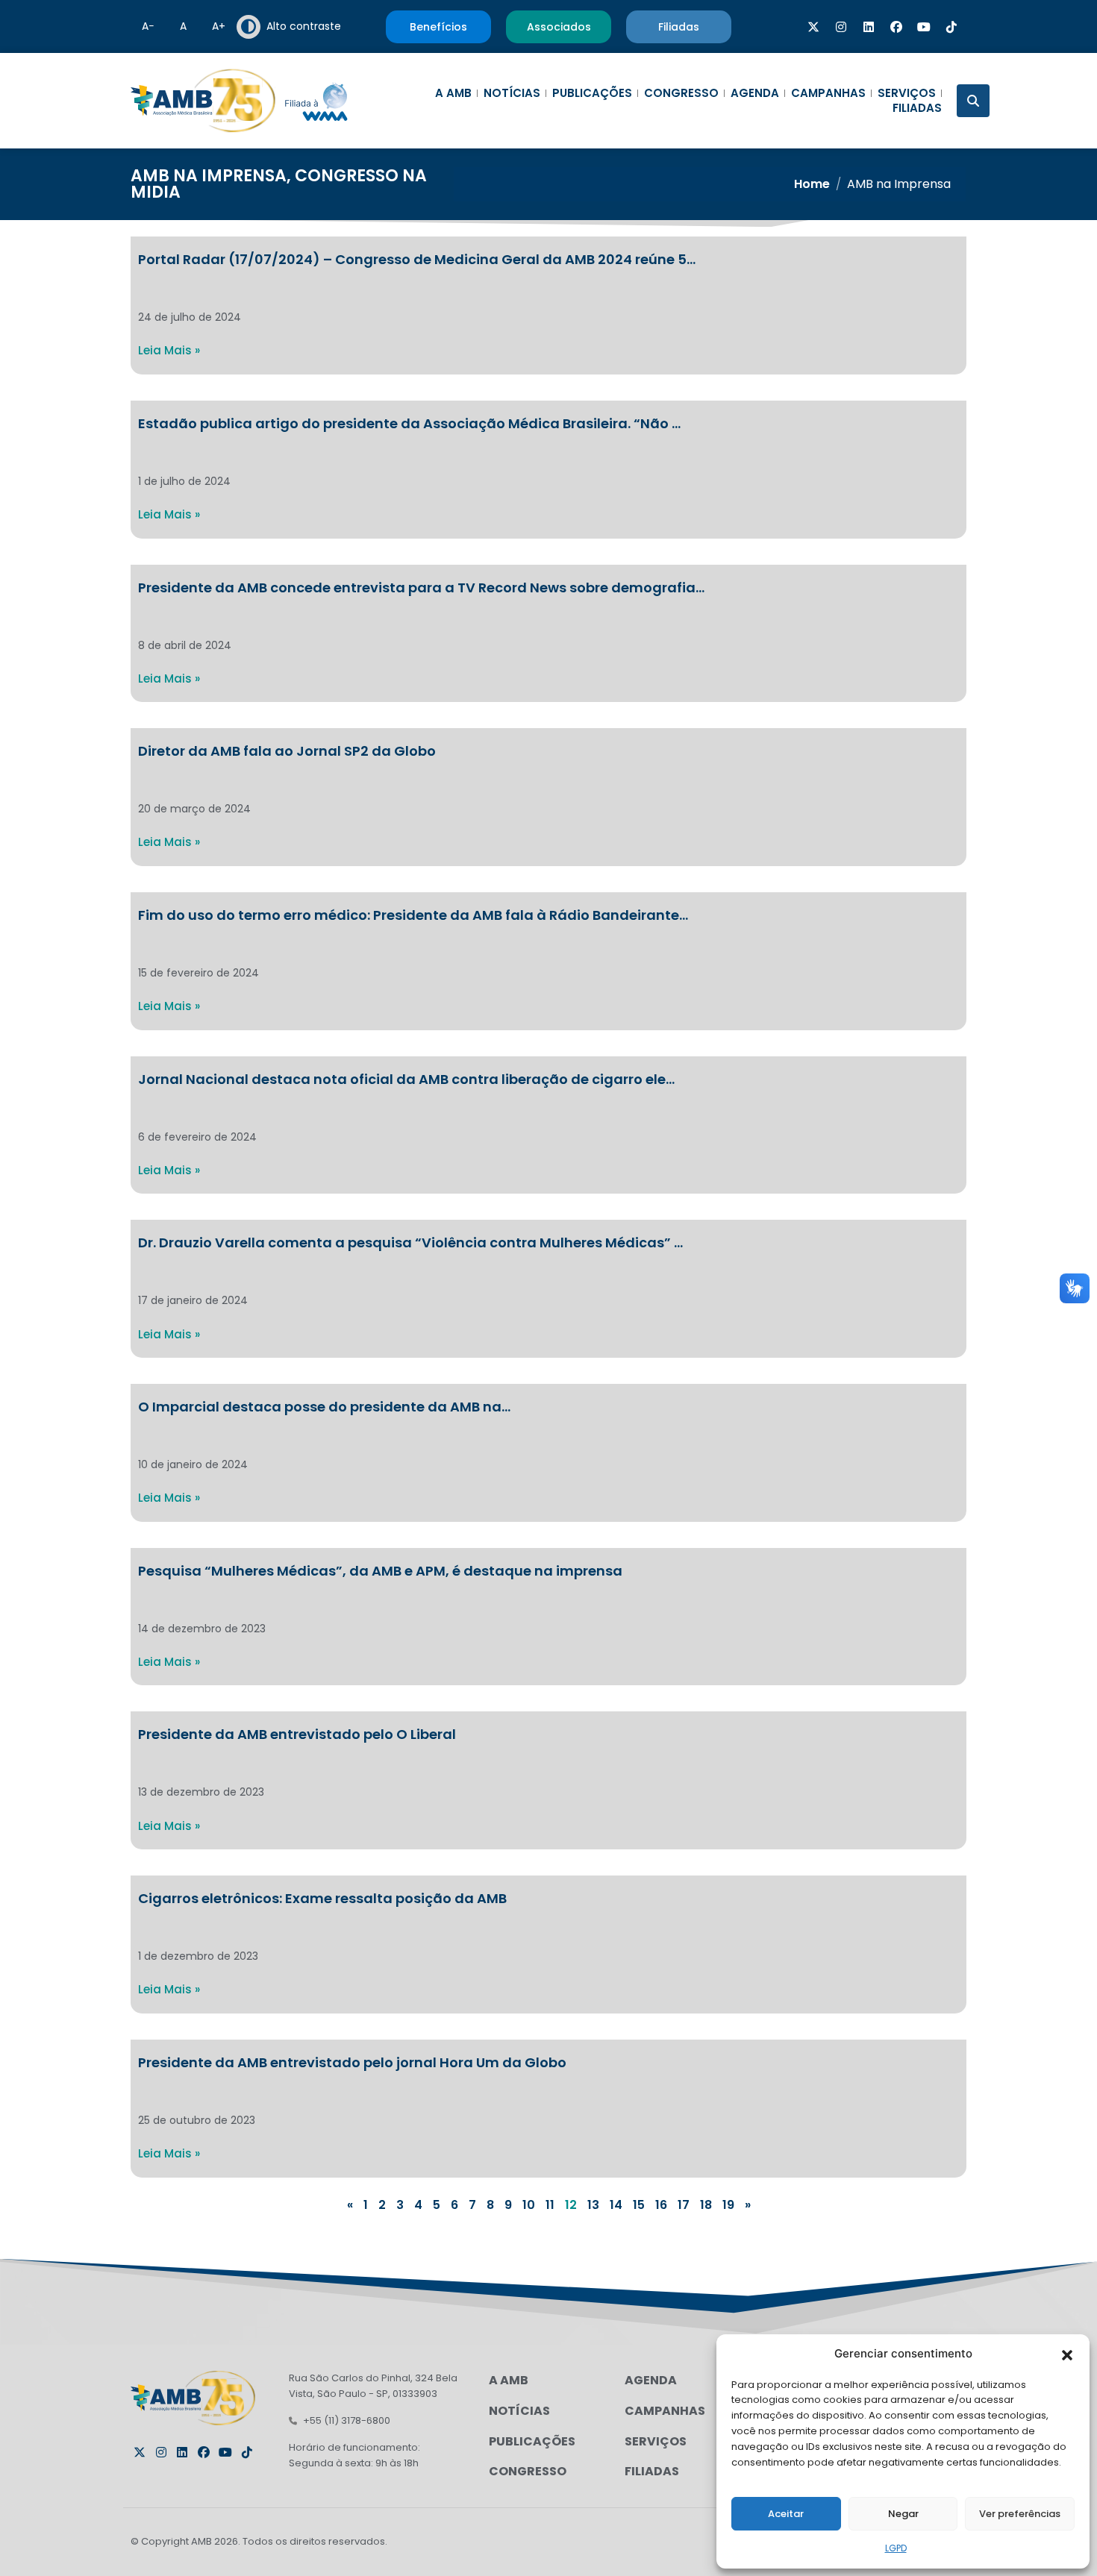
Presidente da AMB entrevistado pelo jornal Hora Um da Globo (352, 2062)
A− (148, 26)
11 (550, 2205)
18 (706, 2205)
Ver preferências (1020, 2514)
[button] (1067, 2354)
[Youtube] (924, 27)
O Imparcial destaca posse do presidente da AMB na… (324, 1407)
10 (529, 2205)
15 (639, 2205)
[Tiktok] (951, 27)
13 (593, 2205)
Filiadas (917, 108)
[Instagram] (841, 27)
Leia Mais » (169, 350)
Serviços (907, 93)
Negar (903, 2514)
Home (812, 184)
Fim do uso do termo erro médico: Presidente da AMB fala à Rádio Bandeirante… (413, 915)
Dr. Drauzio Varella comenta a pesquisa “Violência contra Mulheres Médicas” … (410, 1242)
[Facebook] (896, 27)
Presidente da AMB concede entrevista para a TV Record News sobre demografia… (421, 587)
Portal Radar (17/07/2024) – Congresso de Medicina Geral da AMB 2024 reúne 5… (417, 259)
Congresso (681, 93)
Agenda (755, 93)
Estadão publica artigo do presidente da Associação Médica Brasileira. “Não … (409, 423)
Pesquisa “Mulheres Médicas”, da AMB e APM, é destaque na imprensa (380, 1571)
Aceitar (786, 2514)
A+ (219, 26)
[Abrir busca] (973, 101)
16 (661, 2205)
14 (616, 2205)
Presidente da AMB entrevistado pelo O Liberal (297, 1734)
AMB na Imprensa (209, 176)
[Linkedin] (869, 27)
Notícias (512, 93)
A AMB (453, 93)
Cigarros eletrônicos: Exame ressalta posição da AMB (322, 1898)
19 (728, 2205)
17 (684, 2205)
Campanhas (828, 93)
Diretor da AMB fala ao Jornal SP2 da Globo (287, 751)
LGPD (896, 2548)
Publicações (592, 93)
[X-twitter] (813, 27)
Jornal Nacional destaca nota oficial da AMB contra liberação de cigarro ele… (406, 1079)
